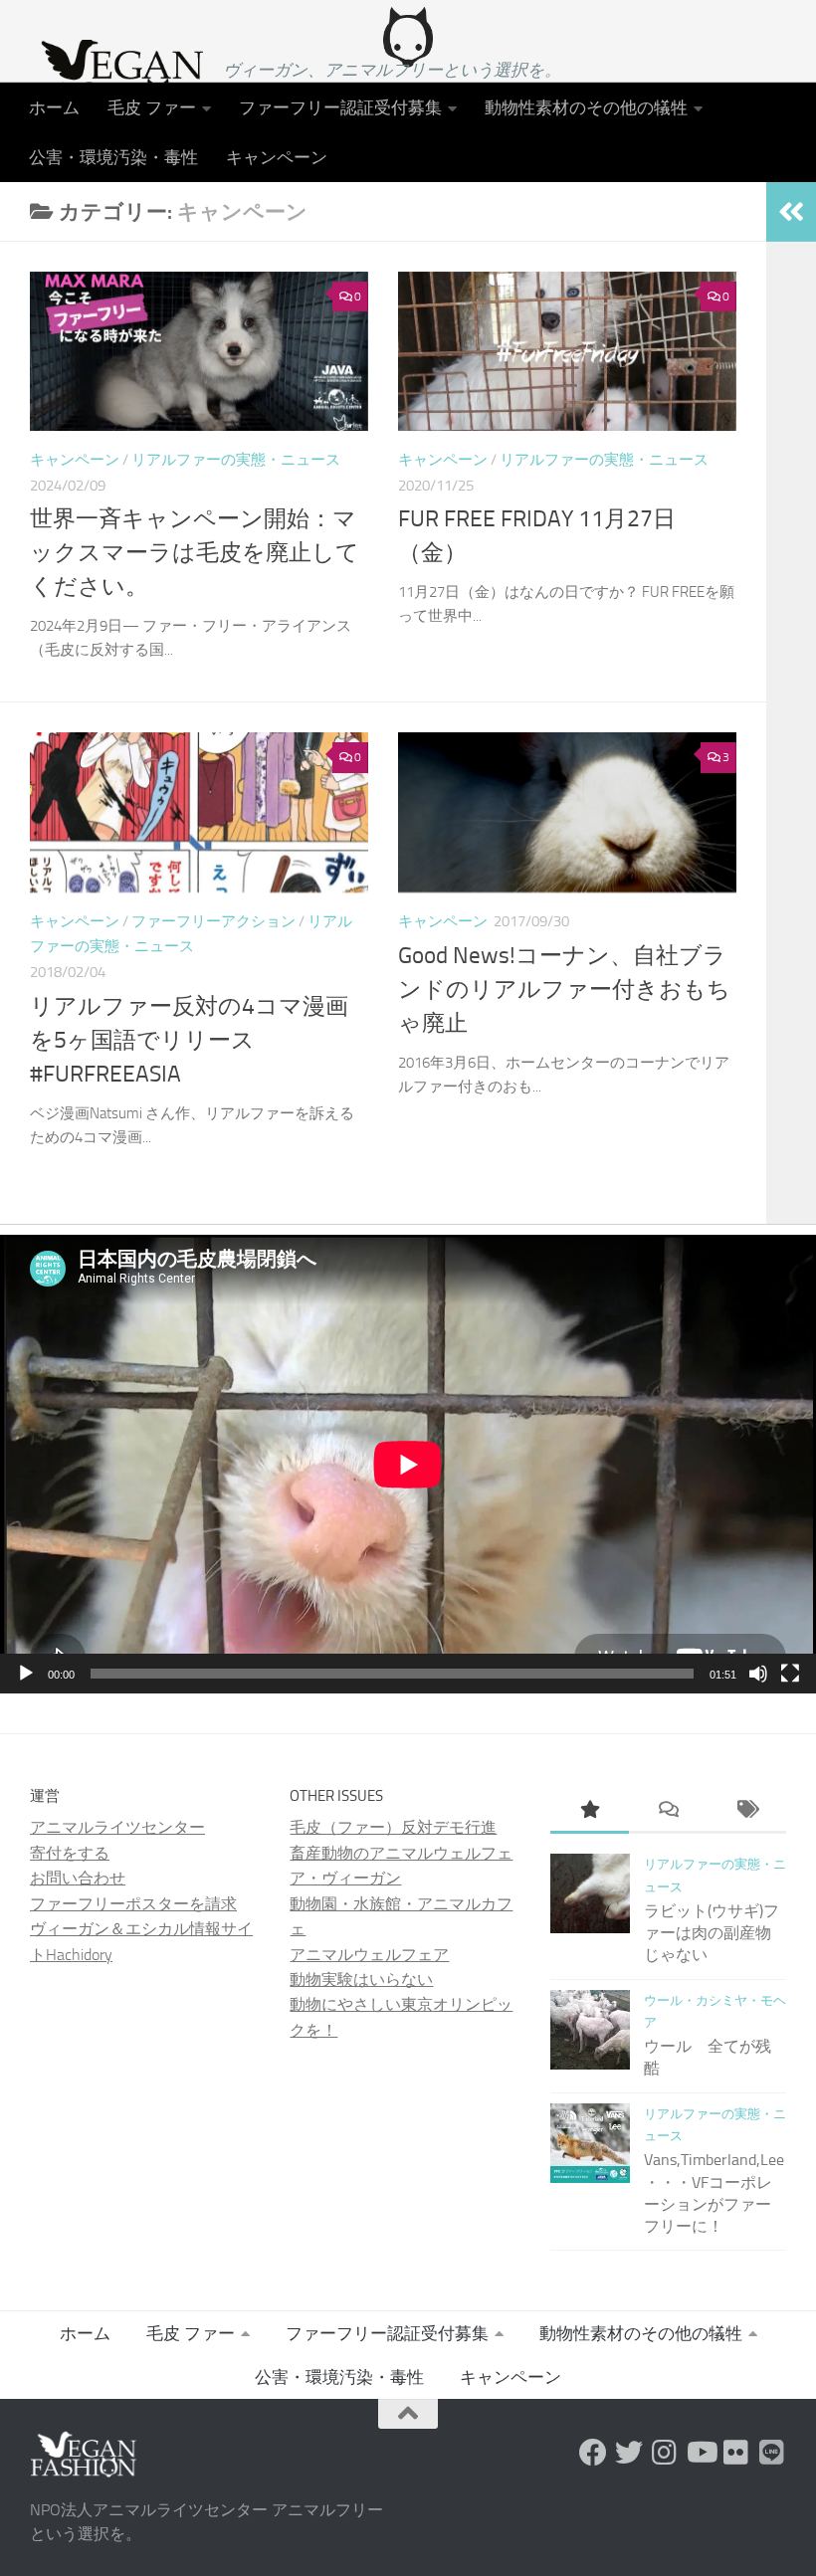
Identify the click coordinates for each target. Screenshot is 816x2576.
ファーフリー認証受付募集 (340, 107)
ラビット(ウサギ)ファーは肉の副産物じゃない (712, 1933)
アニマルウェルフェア (369, 1955)
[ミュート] (758, 1674)
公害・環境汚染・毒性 (113, 157)
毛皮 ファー (152, 107)
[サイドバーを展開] (791, 212)
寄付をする (70, 1853)
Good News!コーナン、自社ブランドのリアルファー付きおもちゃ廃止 (564, 990)
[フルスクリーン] (790, 1674)
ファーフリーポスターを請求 (133, 1904)
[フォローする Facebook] (593, 2453)
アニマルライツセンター (117, 1827)
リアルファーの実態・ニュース (236, 460)
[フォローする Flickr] (736, 2453)
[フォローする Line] (772, 2453)
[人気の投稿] (590, 1812)
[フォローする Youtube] (701, 2453)
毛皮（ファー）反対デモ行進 (393, 1827)
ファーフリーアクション (213, 921)
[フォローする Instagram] (665, 2453)
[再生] (26, 1674)
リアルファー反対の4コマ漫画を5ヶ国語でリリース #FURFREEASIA (189, 1040)
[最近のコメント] (668, 1812)
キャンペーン (277, 157)
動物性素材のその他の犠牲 (586, 107)
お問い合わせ (78, 1878)
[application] (408, 1464)
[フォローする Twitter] (629, 2453)
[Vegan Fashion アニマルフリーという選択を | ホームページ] (116, 75)
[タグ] (747, 1812)
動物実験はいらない (361, 1980)
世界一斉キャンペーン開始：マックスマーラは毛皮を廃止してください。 (195, 553)
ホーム (54, 107)
